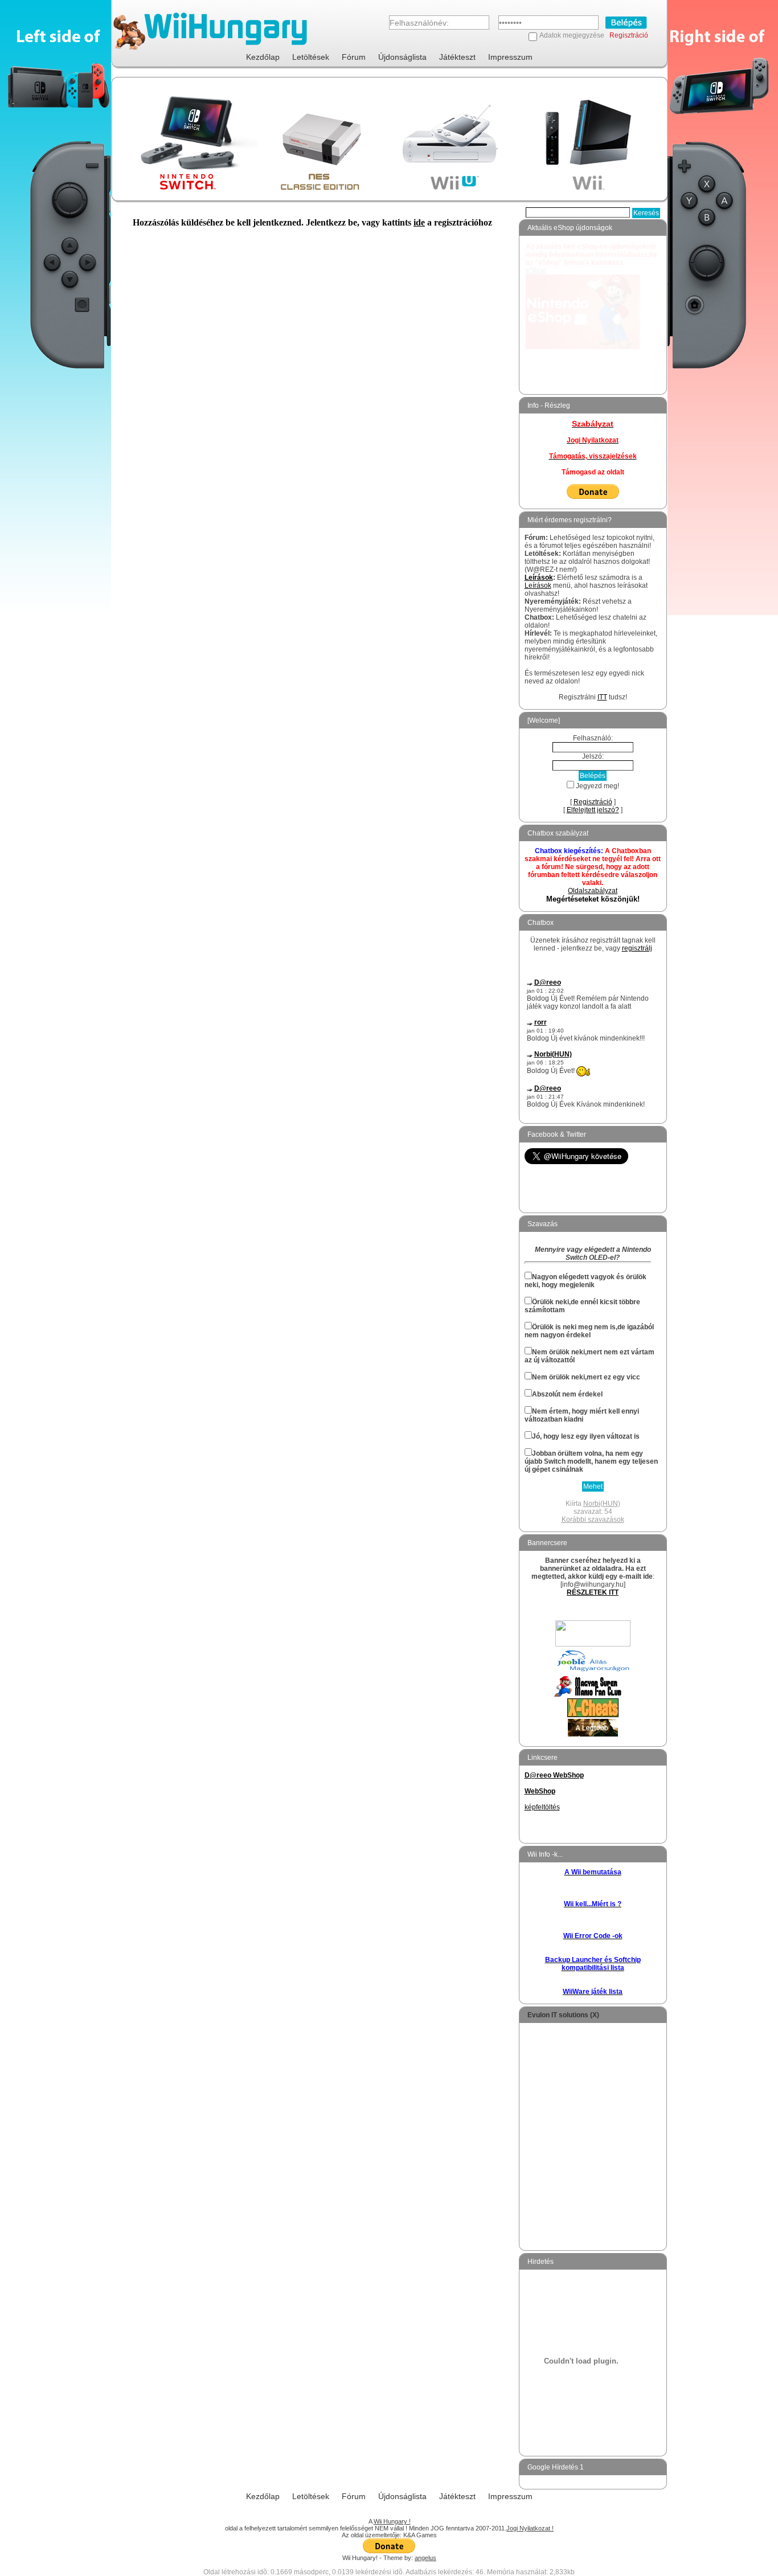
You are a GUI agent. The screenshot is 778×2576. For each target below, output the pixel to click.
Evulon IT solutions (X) (563, 2015)
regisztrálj (637, 948)
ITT (602, 697)
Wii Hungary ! (392, 2521)
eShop (536, 271)
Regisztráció (629, 35)
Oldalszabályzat (593, 891)
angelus (425, 2558)
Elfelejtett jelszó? (593, 810)
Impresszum (510, 57)
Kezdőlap (263, 57)
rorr (540, 1022)
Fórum (354, 57)
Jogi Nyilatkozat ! (530, 2528)
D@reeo (548, 982)
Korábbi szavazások (593, 1520)
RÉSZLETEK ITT (593, 1592)
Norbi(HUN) (553, 1054)
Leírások (539, 578)
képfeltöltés (542, 1807)
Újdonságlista (402, 57)
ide (419, 222)
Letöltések (311, 57)
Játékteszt (457, 57)
